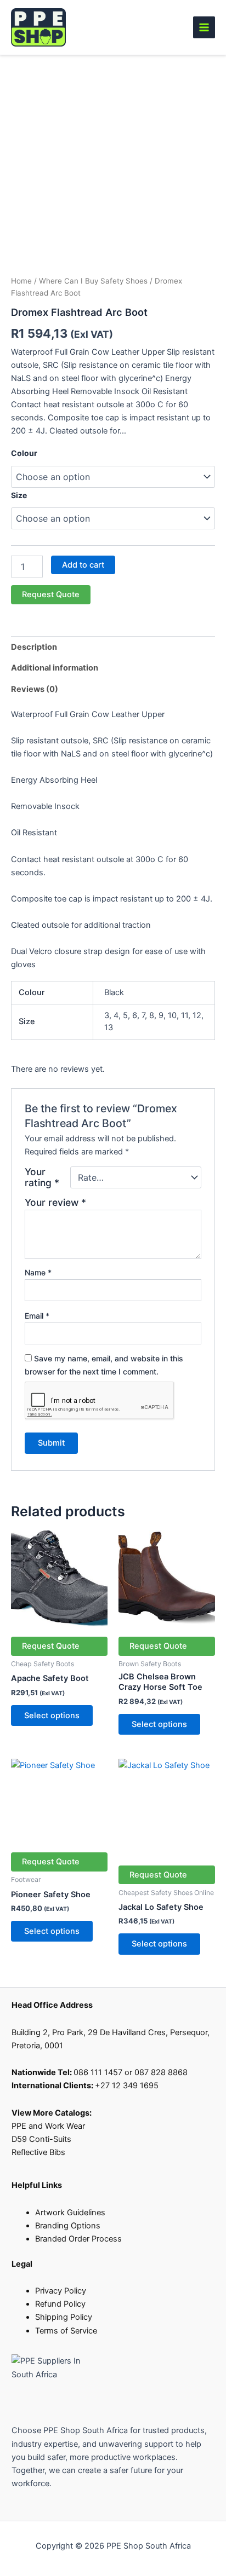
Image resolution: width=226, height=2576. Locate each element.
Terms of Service (66, 2331)
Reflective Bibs (38, 2152)
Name (38, 1272)
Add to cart (83, 565)
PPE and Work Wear (48, 2126)
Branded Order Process (78, 2239)
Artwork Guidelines (70, 2213)
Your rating (42, 1177)
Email (37, 1316)
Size (19, 495)
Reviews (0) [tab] (35, 689)
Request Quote (51, 594)
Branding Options (68, 2226)
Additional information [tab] (55, 668)
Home (21, 281)
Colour (24, 453)
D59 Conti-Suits (43, 2139)
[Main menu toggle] (204, 27)
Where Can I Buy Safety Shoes (93, 281)
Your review (55, 1202)
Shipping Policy (64, 2317)
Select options (52, 1716)
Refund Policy (60, 2304)
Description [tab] (34, 647)
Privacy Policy (61, 2291)
